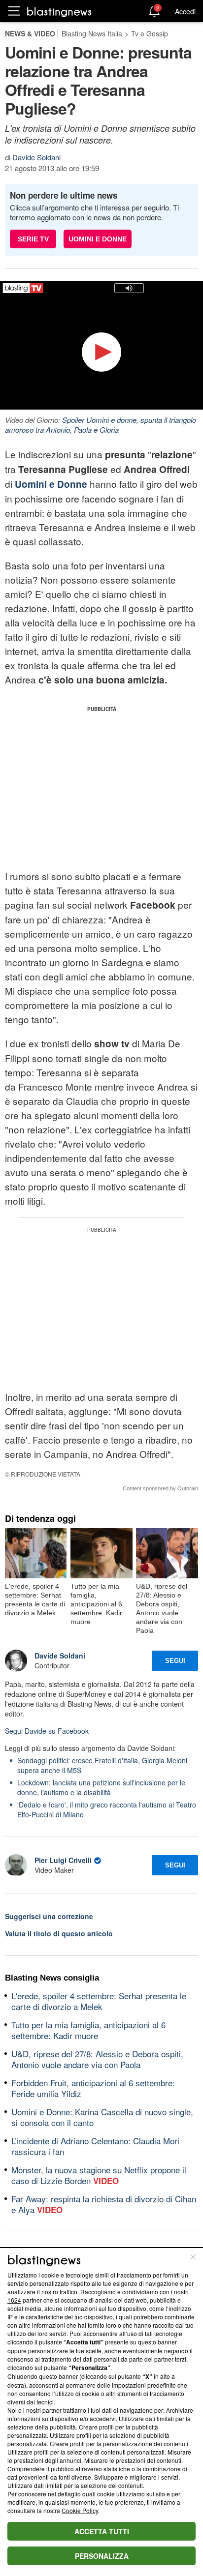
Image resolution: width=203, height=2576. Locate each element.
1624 (14, 2300)
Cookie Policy (80, 2510)
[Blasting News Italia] (59, 12)
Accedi (185, 11)
